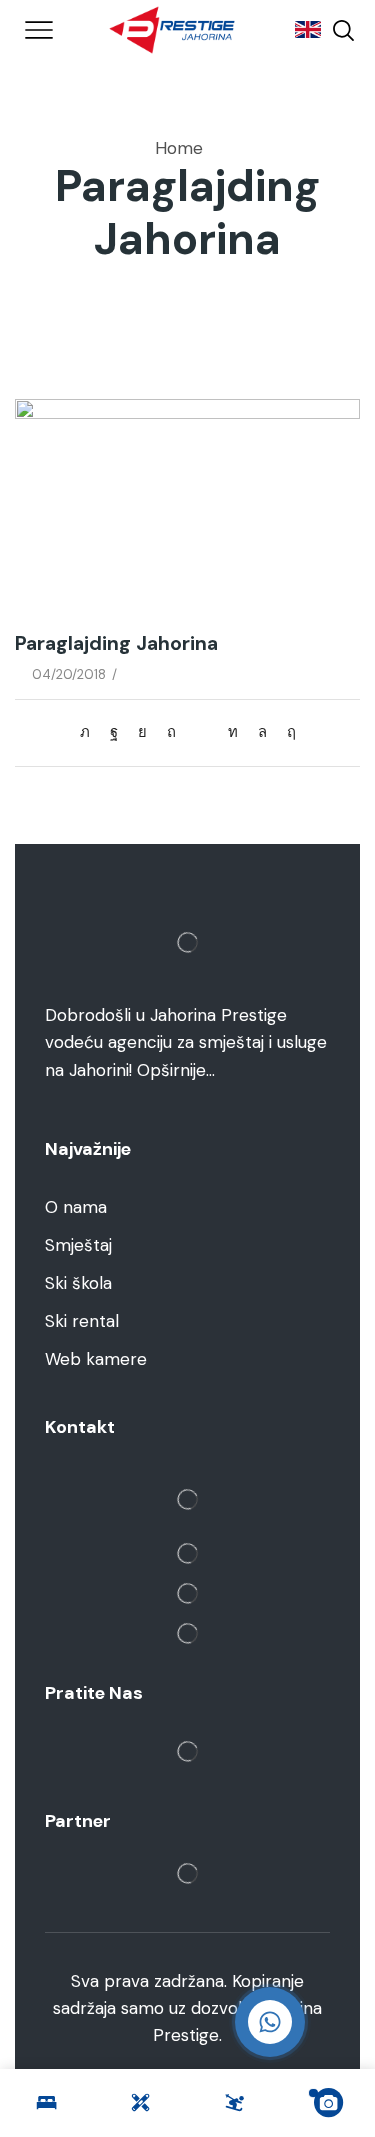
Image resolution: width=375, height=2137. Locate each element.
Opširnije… (176, 1070)
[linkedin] (233, 732)
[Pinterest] (171, 732)
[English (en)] (298, 30)
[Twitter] (90, 732)
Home (179, 148)
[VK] (142, 732)
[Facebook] (114, 732)
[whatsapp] (262, 732)
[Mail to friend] (202, 732)
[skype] (286, 732)
